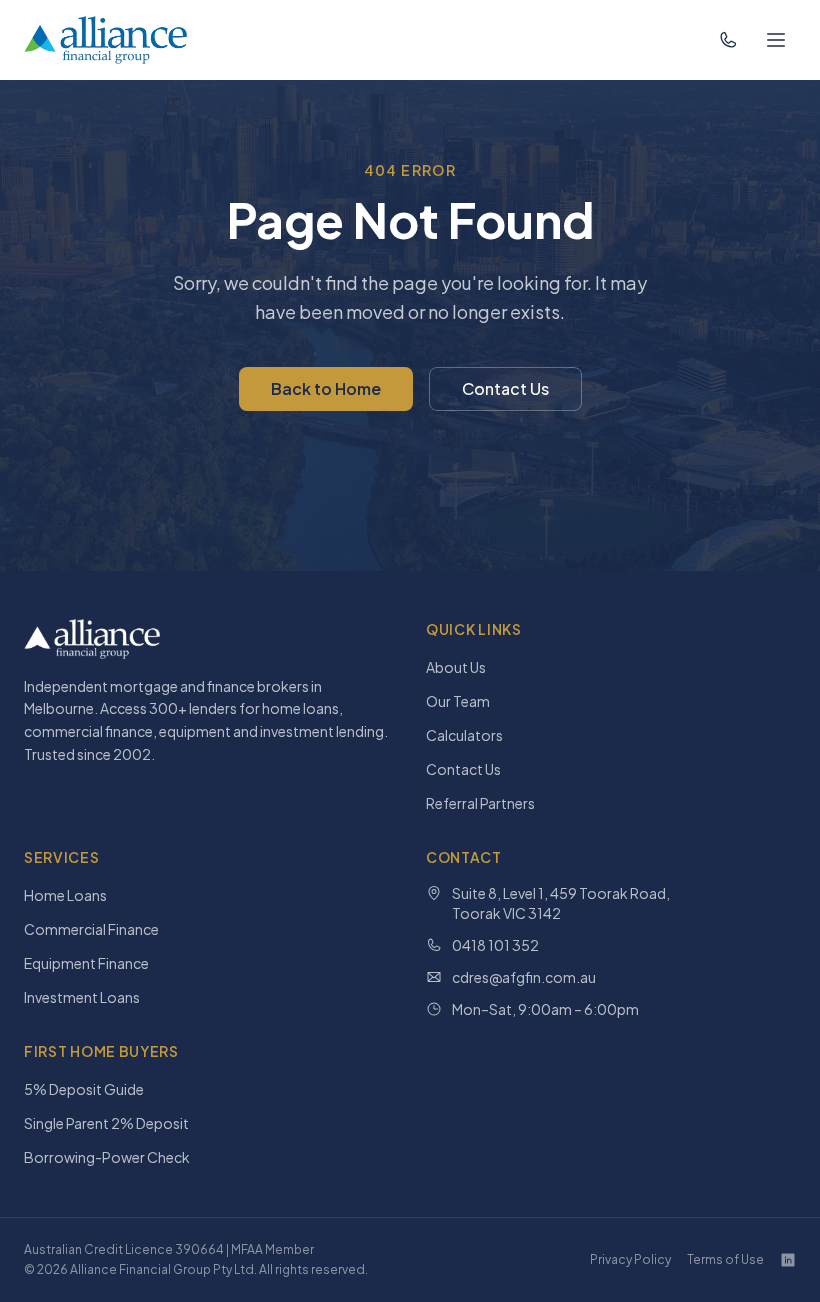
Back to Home (326, 388)
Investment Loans (82, 997)
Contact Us (505, 388)
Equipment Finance (86, 963)
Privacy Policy (630, 1259)
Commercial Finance (91, 929)
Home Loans (65, 895)
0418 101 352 (495, 945)
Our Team (458, 701)
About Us (456, 667)
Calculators (464, 735)
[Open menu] (776, 40)
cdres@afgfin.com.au (524, 977)
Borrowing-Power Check (107, 1157)
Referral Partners (480, 803)
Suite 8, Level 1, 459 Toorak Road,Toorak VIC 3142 (561, 903)
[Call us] (728, 40)
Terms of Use (725, 1259)
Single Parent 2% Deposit (106, 1123)
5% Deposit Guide (84, 1089)
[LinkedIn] (788, 1260)
